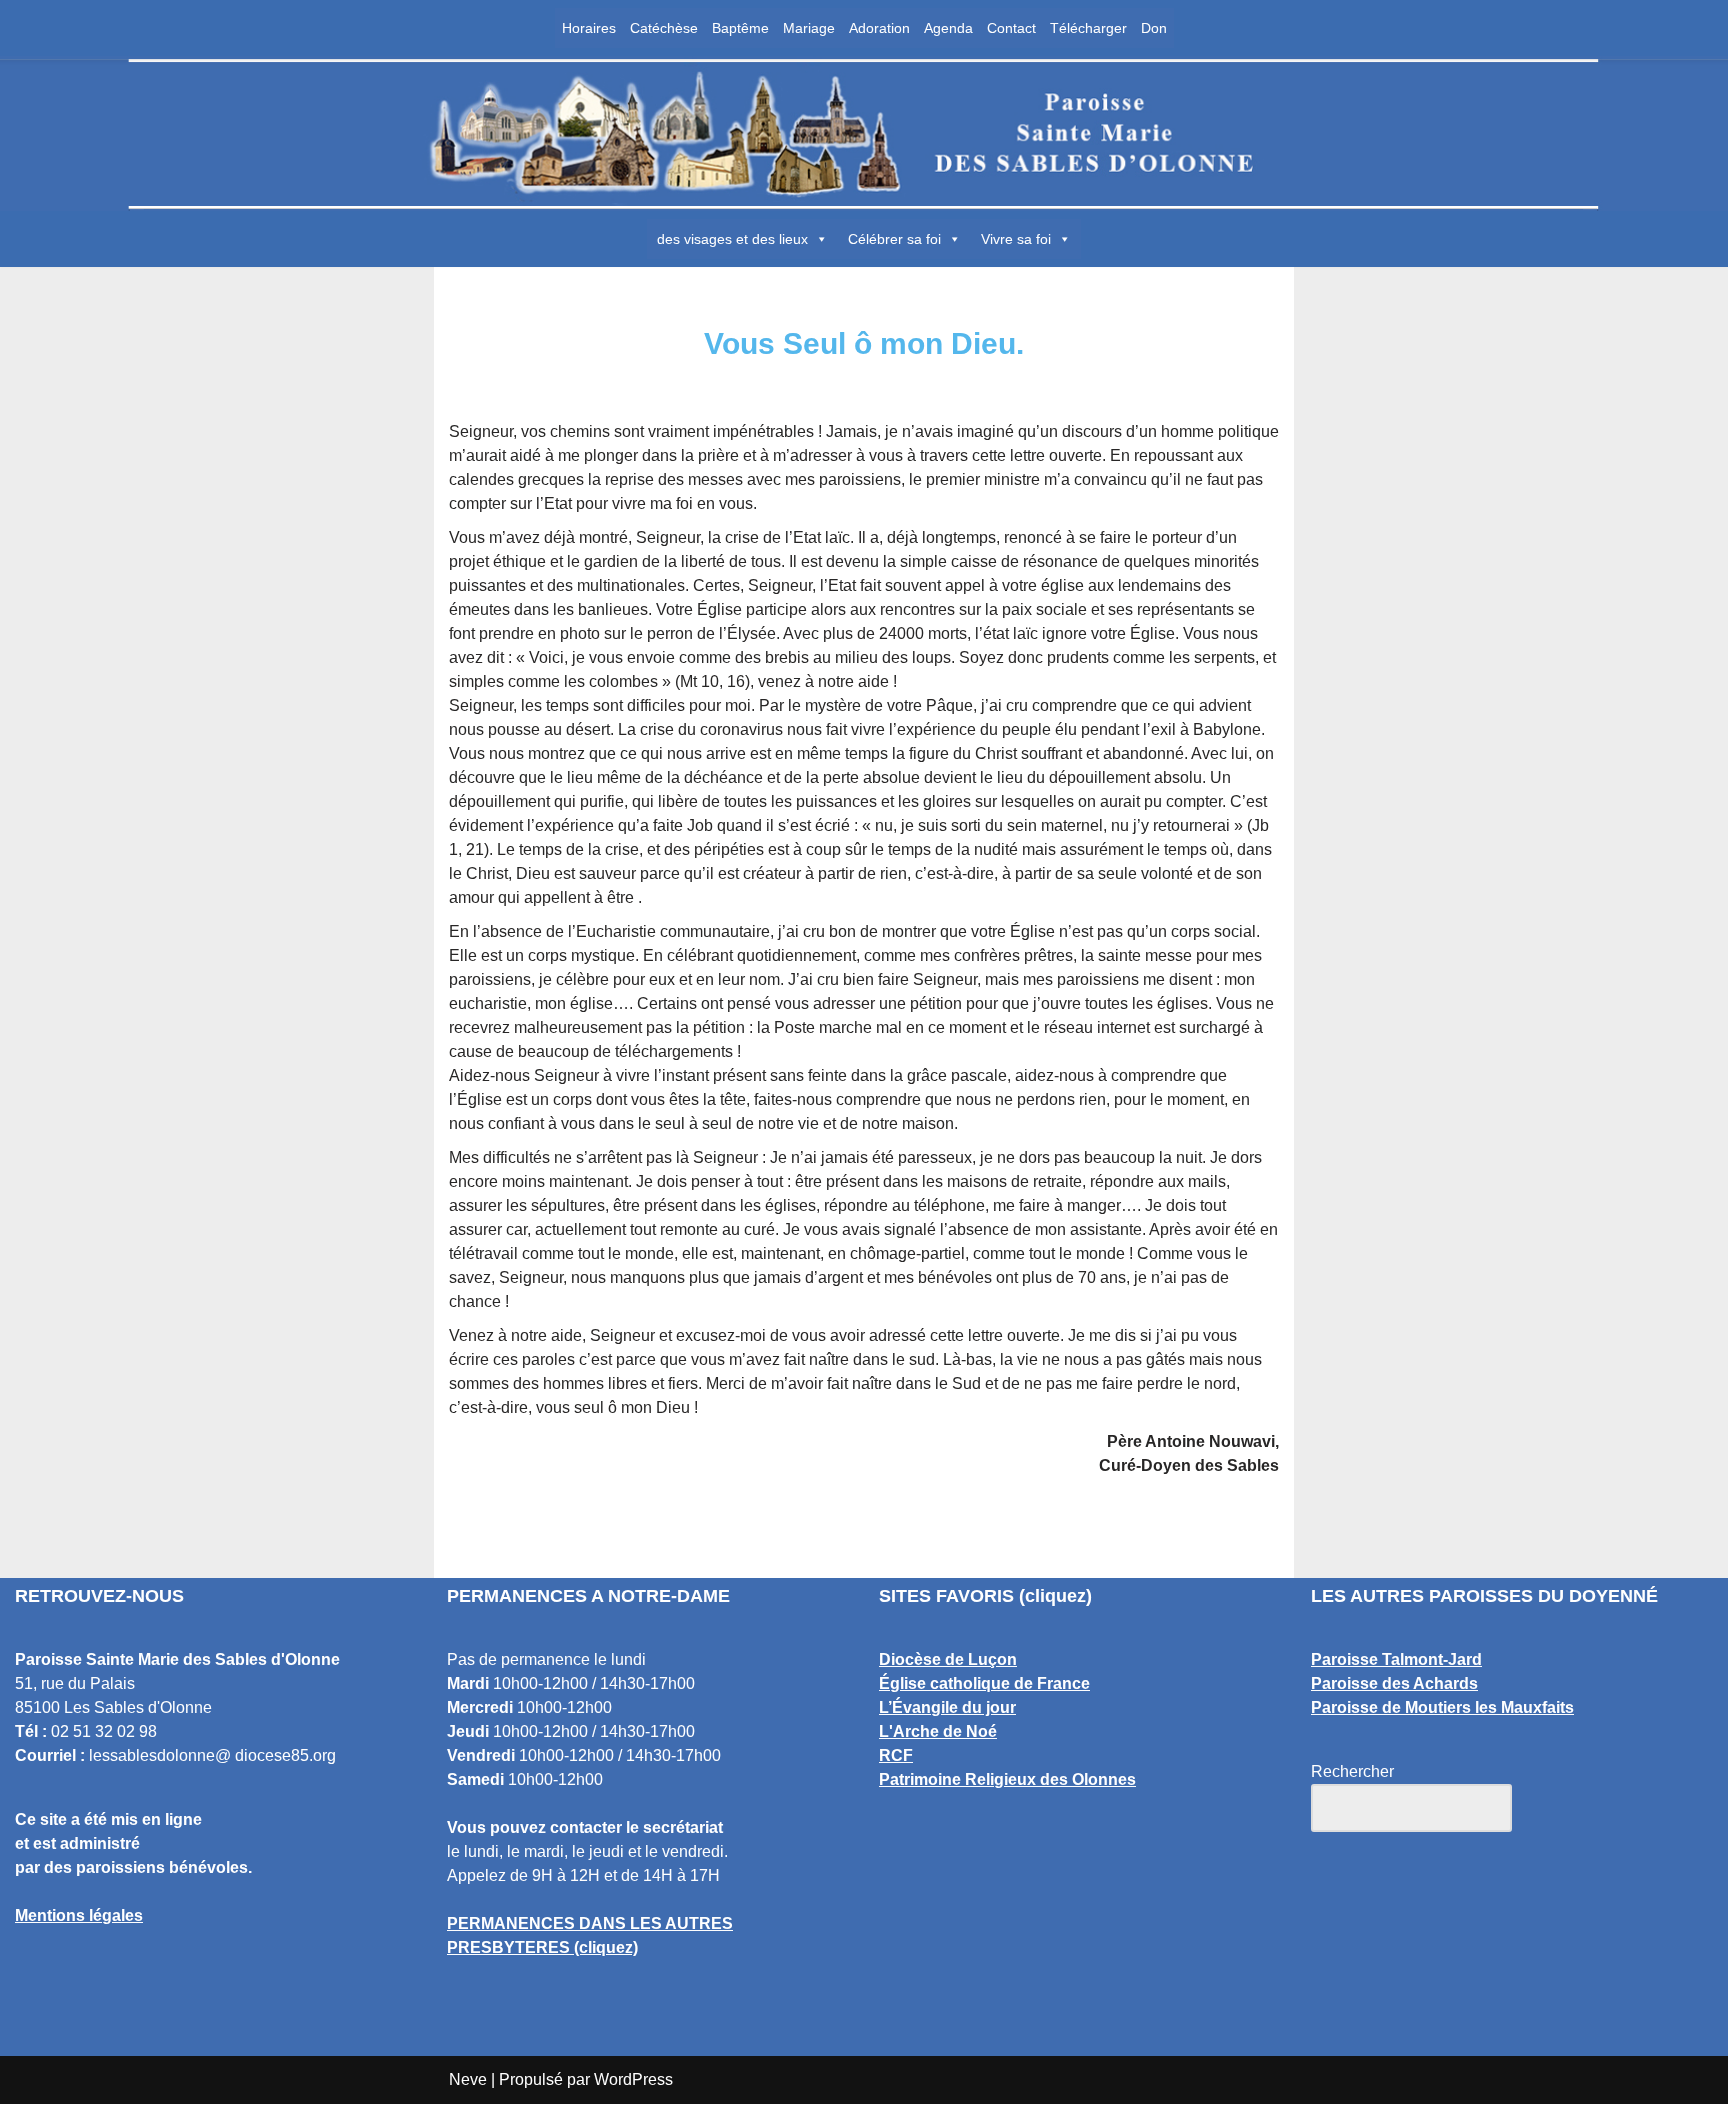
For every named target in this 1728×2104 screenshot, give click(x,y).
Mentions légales (79, 1915)
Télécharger (1088, 28)
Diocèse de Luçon (948, 1659)
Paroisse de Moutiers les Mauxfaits (1442, 1707)
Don (1154, 28)
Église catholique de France (984, 1683)
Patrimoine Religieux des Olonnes (1007, 1779)
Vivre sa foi (1016, 239)
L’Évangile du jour (947, 1707)
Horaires (589, 28)
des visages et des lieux (732, 239)
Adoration (879, 28)
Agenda (948, 28)
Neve (468, 2079)
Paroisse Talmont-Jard (1396, 1659)
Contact (1011, 28)
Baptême (740, 28)
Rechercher (1352, 1771)
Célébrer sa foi (894, 239)
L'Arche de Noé (938, 1731)
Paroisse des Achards (1394, 1683)
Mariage (809, 28)
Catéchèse (664, 28)
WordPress (633, 2079)
